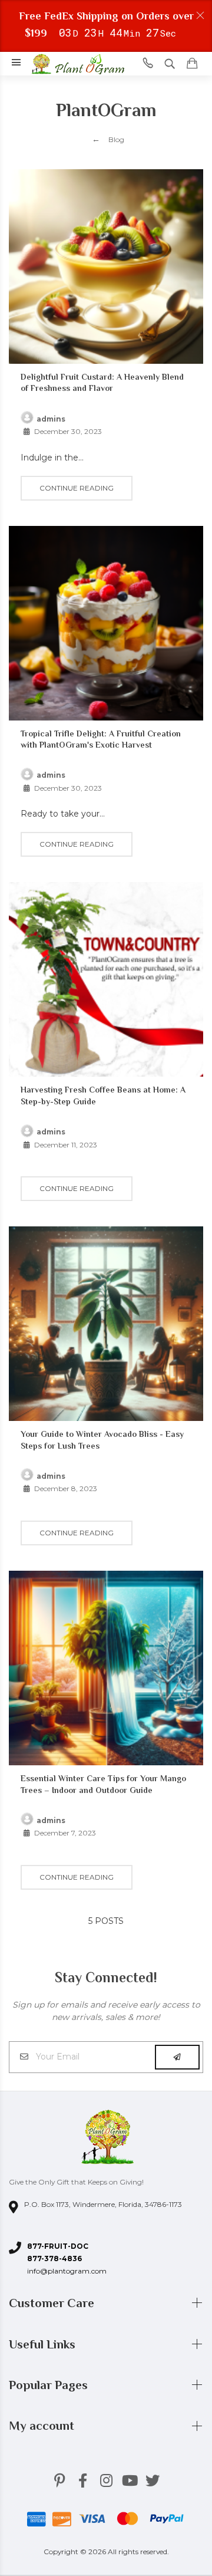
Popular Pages (50, 2385)
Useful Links (44, 2344)
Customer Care (53, 2303)
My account (43, 2426)
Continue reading (77, 488)
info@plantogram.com (67, 2271)
